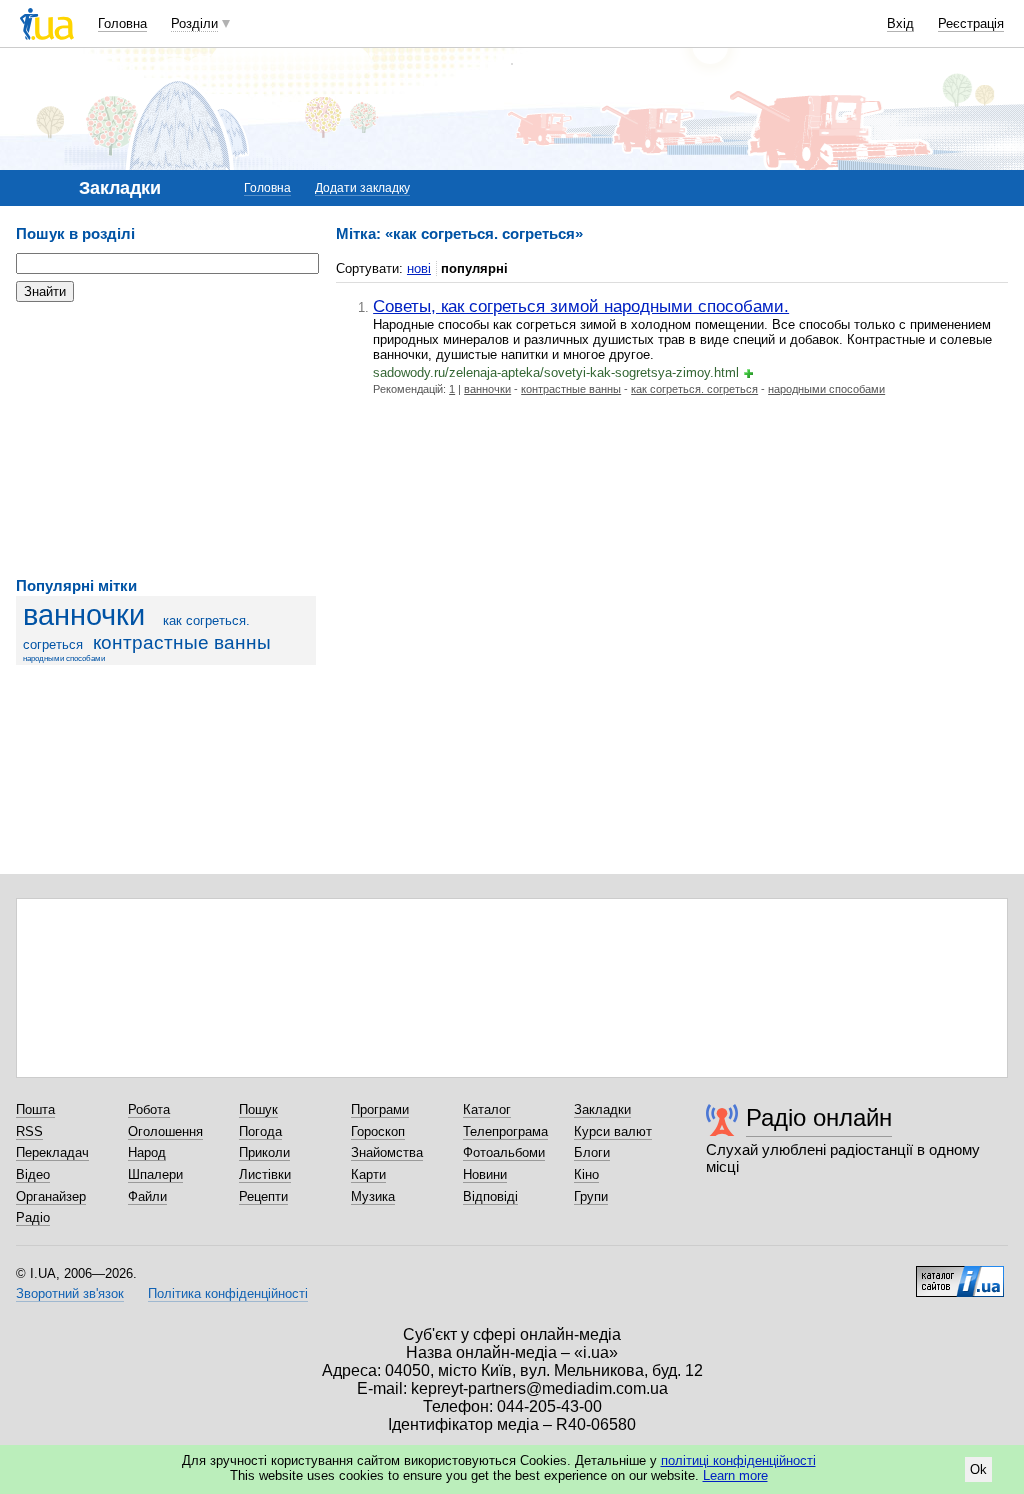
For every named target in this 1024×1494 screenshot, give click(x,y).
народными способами (64, 658)
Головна (122, 23)
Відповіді (490, 1196)
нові (419, 268)
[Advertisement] (166, 440)
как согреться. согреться (694, 389)
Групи (591, 1196)
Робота (149, 1109)
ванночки (84, 615)
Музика (373, 1196)
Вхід (900, 23)
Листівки (265, 1174)
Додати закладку (362, 188)
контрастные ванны (182, 642)
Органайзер (51, 1196)
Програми (380, 1109)
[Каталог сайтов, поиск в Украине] (960, 1274)
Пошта (35, 1109)
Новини (485, 1174)
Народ (147, 1152)
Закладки (602, 1109)
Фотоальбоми (504, 1152)
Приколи (264, 1152)
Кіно (586, 1174)
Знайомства (387, 1152)
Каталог (487, 1109)
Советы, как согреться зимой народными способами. (581, 306)
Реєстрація (971, 23)
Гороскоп (378, 1131)
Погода (260, 1131)
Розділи (194, 23)
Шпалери (155, 1174)
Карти (368, 1174)
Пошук (258, 1109)
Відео (33, 1174)
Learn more (735, 1475)
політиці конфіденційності (738, 1460)
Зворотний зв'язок (70, 1293)
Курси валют (613, 1131)
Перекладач (52, 1152)
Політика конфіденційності (228, 1293)
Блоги (592, 1152)
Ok (978, 1469)
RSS (29, 1131)
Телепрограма (505, 1131)
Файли (147, 1196)
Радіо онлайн (819, 1117)
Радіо (33, 1217)
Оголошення (165, 1131)
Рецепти (263, 1196)
